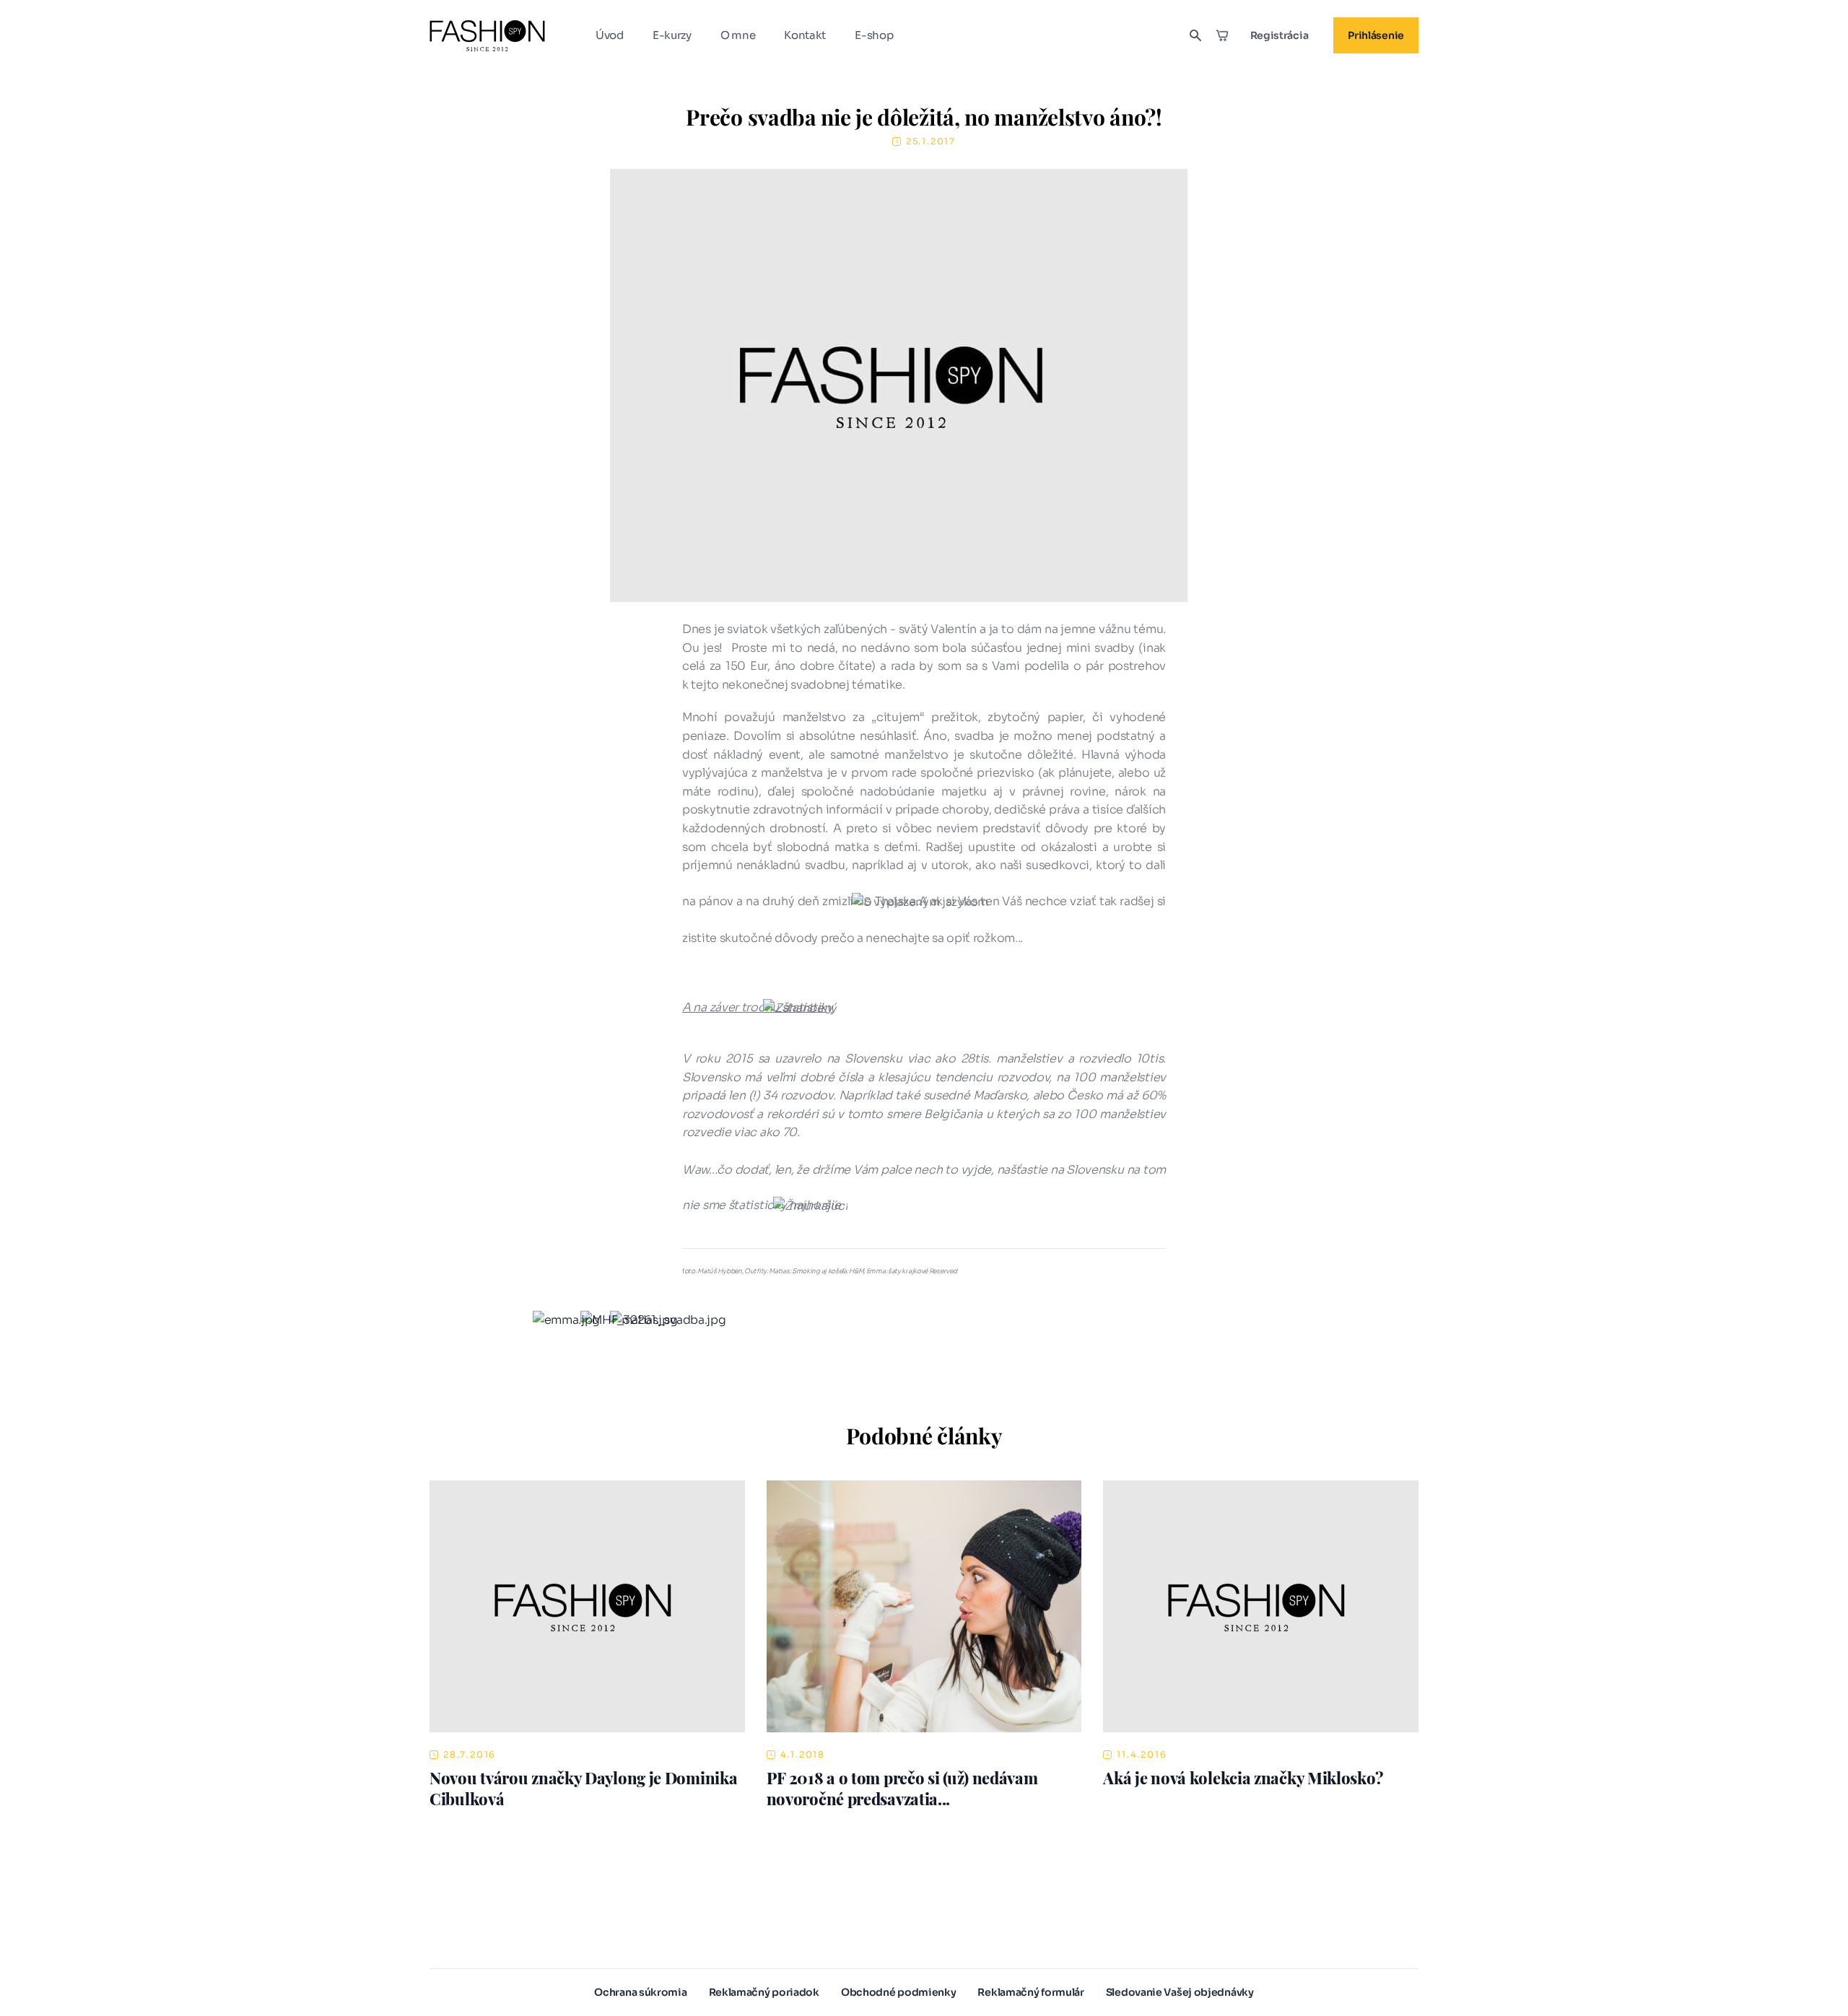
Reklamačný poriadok (764, 1992)
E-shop (874, 35)
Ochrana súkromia (640, 1992)
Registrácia (1280, 35)
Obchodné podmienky (899, 1992)
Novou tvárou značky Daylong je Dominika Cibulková (583, 1788)
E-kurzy (672, 35)
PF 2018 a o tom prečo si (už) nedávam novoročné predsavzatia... (902, 1788)
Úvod (610, 35)
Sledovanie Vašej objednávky (1180, 1992)
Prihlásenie (1376, 35)
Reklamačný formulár (1030, 1992)
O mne (738, 35)
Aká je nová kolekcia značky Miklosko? (1243, 1778)
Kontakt (805, 35)
